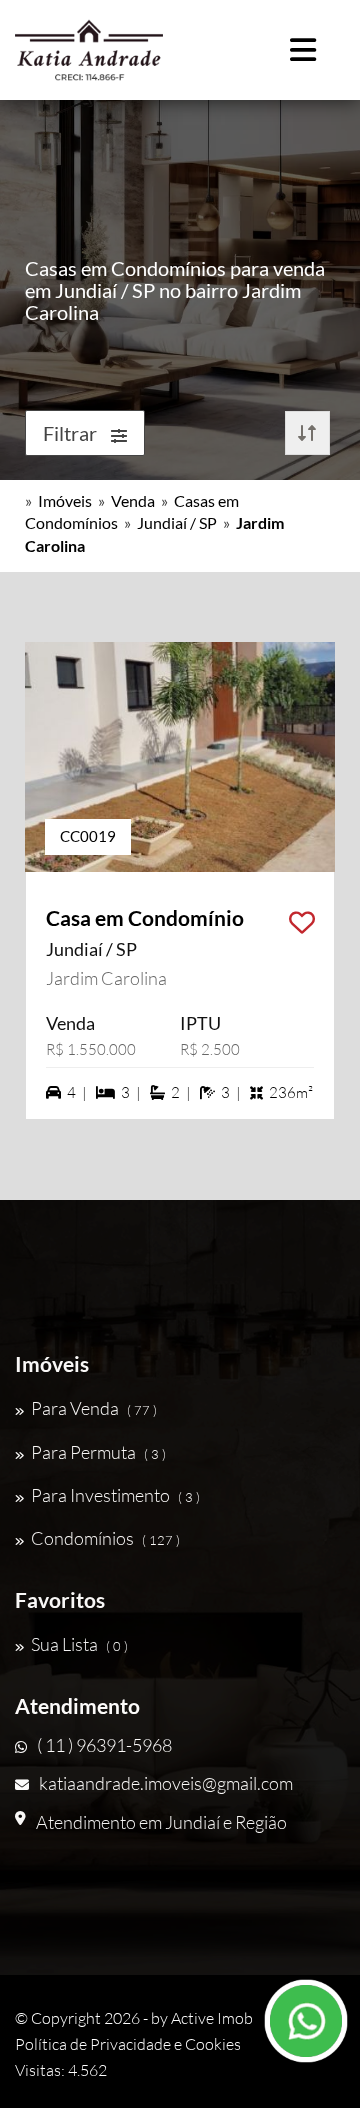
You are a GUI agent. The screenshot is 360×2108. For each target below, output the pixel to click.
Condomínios (105, 1538)
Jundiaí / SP (177, 522)
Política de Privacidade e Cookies (128, 2044)
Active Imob (212, 2018)
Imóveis (65, 500)
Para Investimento (115, 1495)
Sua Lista (79, 1644)
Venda (133, 500)
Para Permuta (98, 1452)
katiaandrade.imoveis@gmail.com (166, 1783)
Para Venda (94, 1408)
